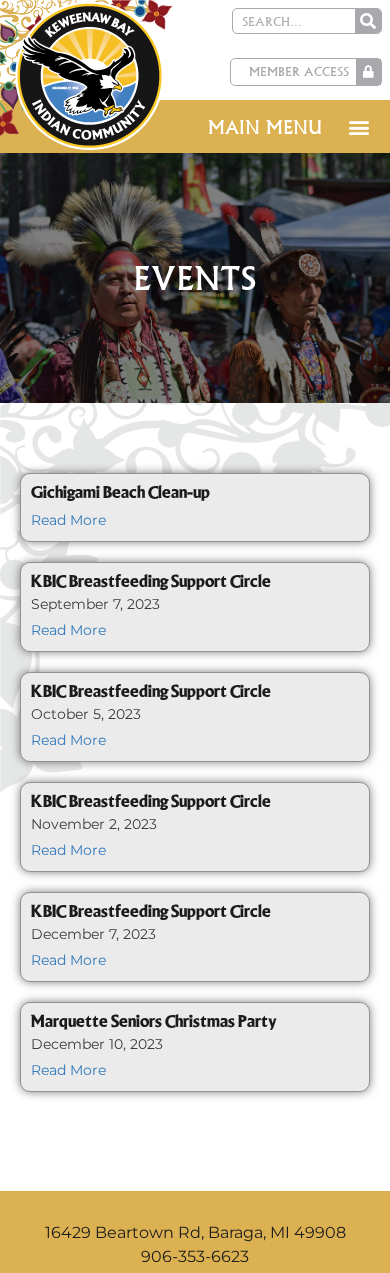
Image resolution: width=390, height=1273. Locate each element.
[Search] (368, 21)
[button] (358, 126)
